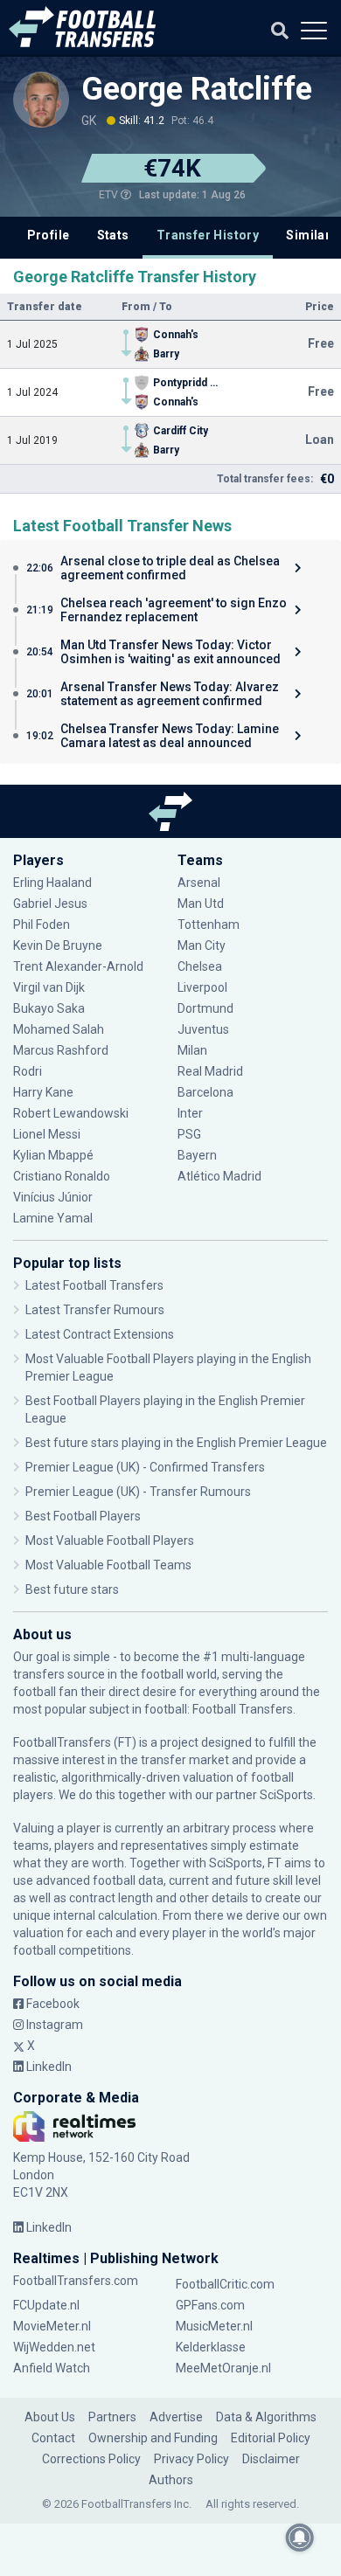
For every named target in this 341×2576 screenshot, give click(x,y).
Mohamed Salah (59, 1029)
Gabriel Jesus (50, 904)
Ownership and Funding (153, 2438)
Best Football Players (83, 1516)
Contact (53, 2438)
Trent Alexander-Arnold (78, 966)
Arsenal (199, 883)
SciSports (286, 1795)
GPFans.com (210, 2305)
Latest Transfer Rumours (95, 1310)
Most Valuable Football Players (110, 1541)
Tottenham (209, 924)
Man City (202, 945)
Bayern (197, 1155)
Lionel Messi (48, 1134)
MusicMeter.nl (214, 2326)
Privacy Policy (191, 2459)
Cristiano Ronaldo (62, 1176)
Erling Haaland (52, 883)
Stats (113, 235)
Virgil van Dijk (50, 987)
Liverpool (202, 987)
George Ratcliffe (197, 89)
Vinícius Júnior (53, 1197)
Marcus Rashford (61, 1050)
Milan (192, 1050)
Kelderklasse (211, 2347)
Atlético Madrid (219, 1176)
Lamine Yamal (53, 1218)
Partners (112, 2417)
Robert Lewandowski (71, 1113)
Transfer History (208, 235)
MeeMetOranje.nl (223, 2368)
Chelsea (200, 966)
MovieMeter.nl (52, 2326)
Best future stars (72, 1589)
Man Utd (201, 904)
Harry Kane (45, 1092)
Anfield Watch (52, 2368)
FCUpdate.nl (46, 2305)
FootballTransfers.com (76, 2281)
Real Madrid (210, 1071)
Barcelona (205, 1092)
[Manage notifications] (300, 2538)
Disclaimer (271, 2459)
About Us (50, 2417)
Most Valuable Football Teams (108, 1565)
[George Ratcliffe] (41, 100)
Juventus (203, 1029)
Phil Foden (42, 924)
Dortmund (205, 1008)
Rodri (28, 1071)
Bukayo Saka (49, 1008)
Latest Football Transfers (94, 1285)
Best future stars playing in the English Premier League (176, 1443)
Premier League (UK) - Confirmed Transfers (145, 1467)
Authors (171, 2480)
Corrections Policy (91, 2459)
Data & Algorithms (266, 2417)
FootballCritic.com (225, 2284)
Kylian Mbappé (55, 1155)
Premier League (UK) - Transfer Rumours (138, 1492)
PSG (189, 1134)
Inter (190, 1113)
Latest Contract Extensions (100, 1334)
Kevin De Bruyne (58, 945)
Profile (49, 235)
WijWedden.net (54, 2347)
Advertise (176, 2417)
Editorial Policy (271, 2438)
